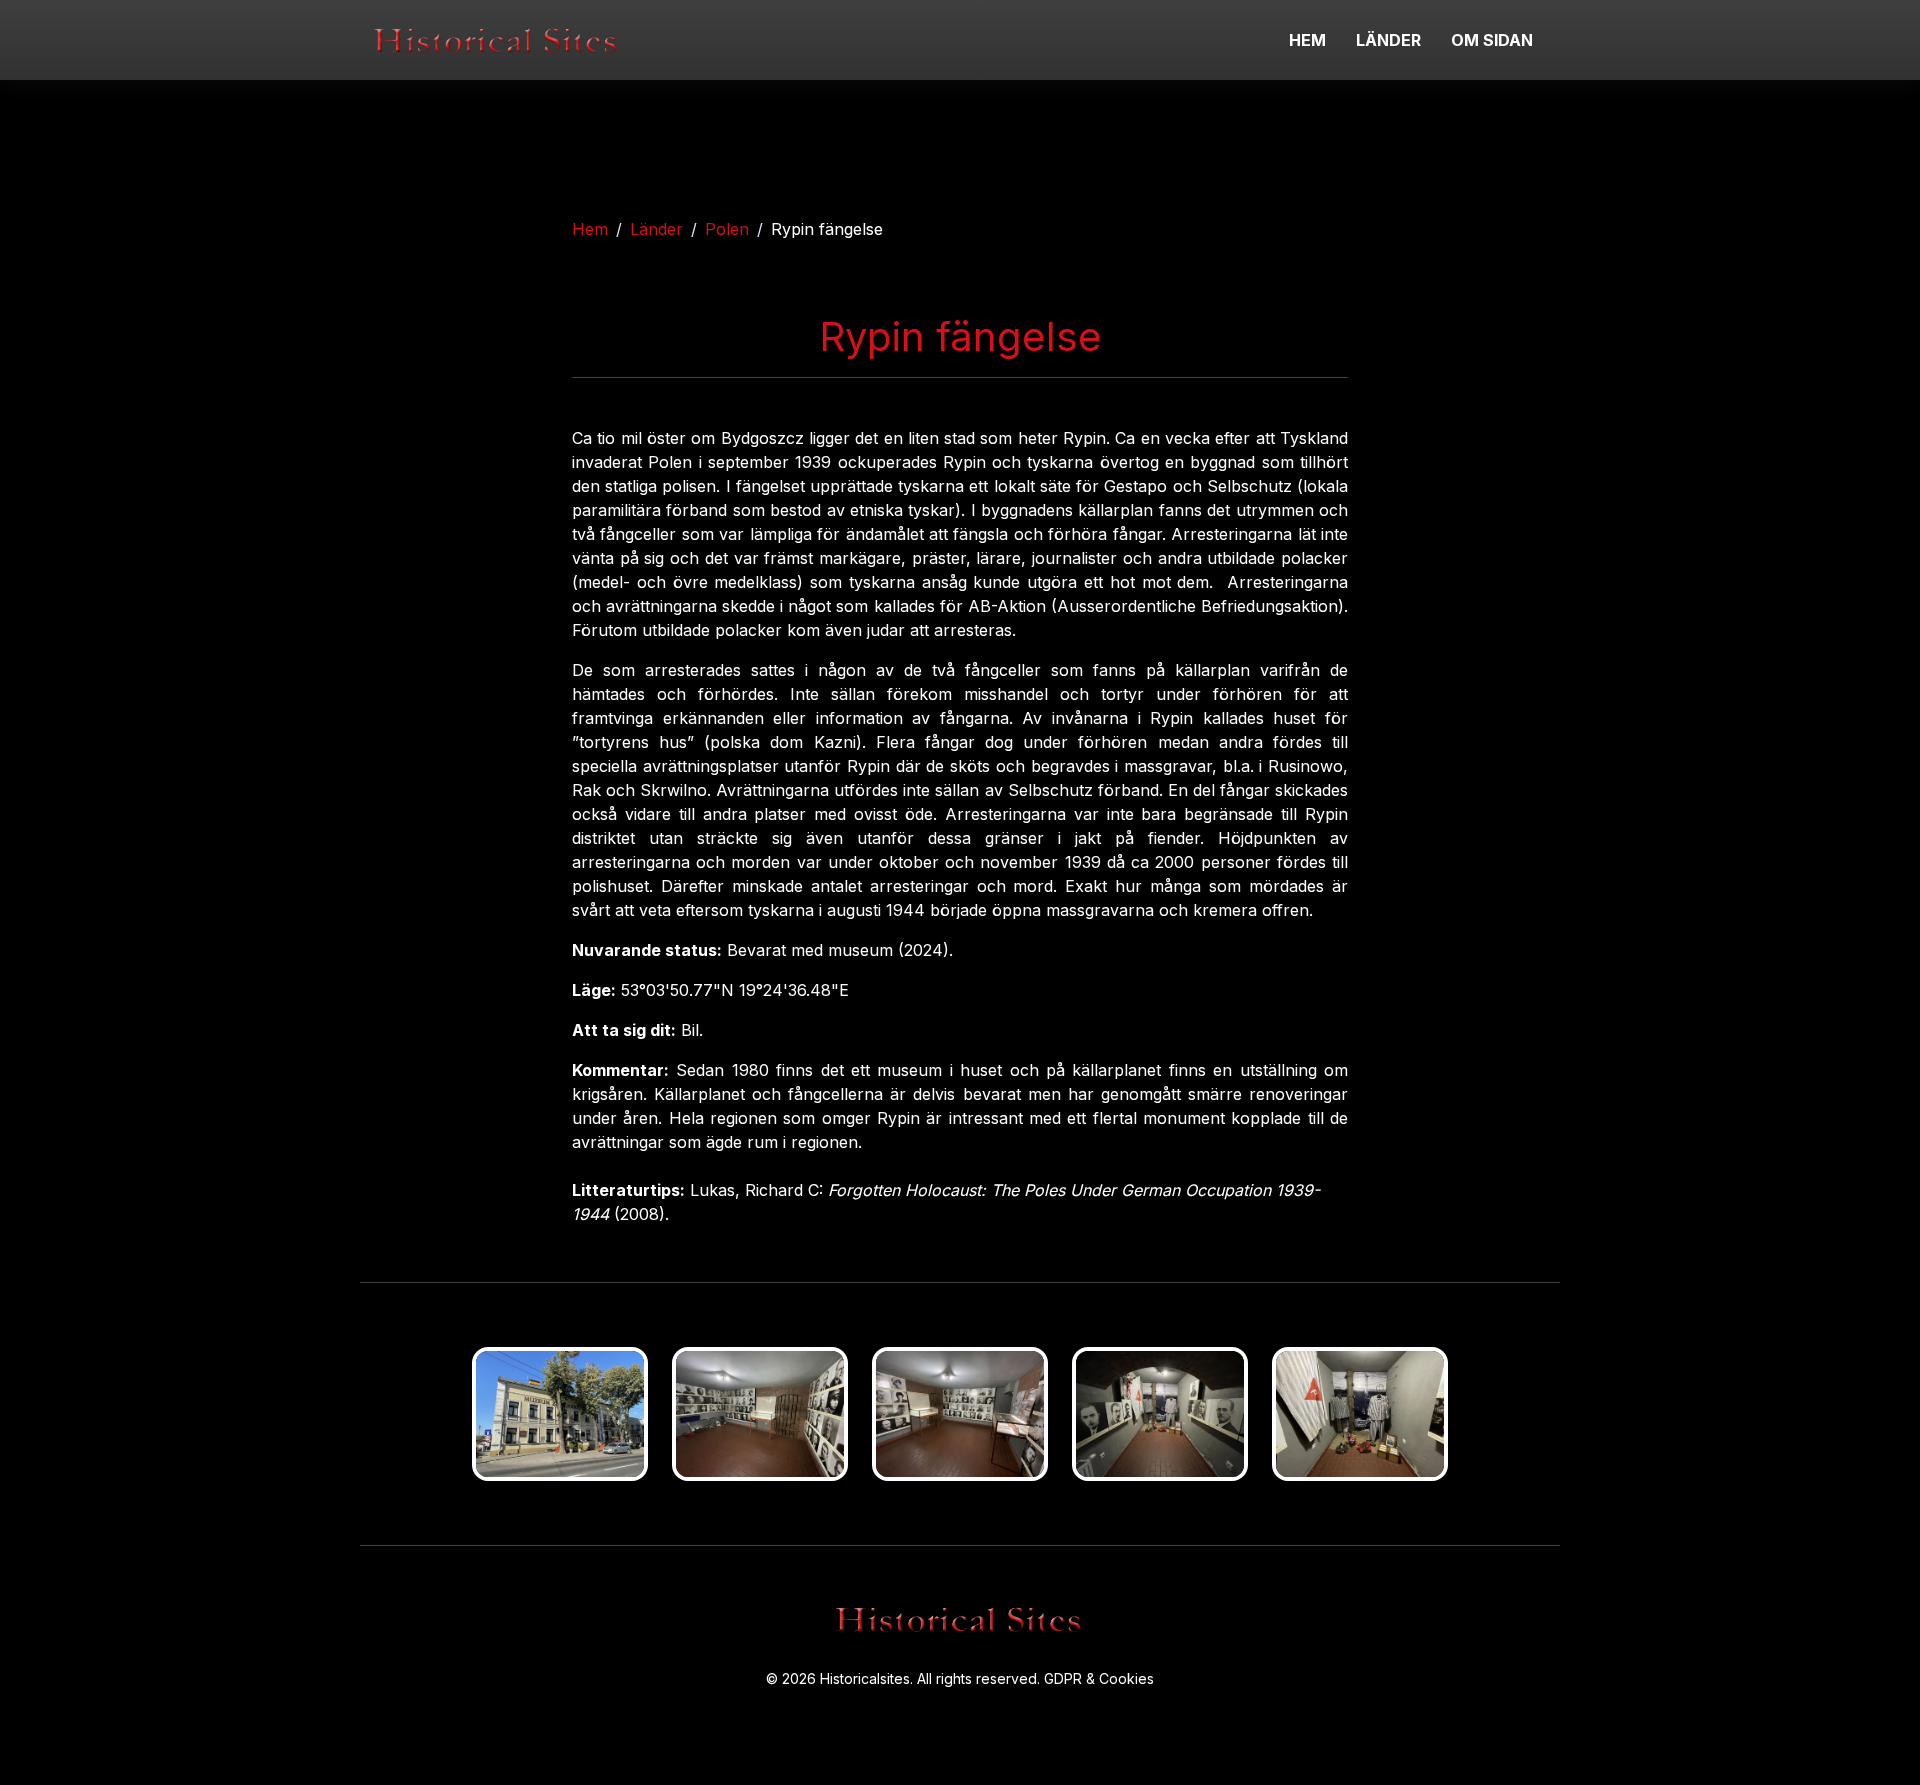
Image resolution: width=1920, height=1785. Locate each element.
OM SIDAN (1492, 40)
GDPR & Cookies (1099, 1678)
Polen (727, 229)
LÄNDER (1388, 40)
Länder (656, 229)
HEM (1307, 40)
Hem (590, 229)
